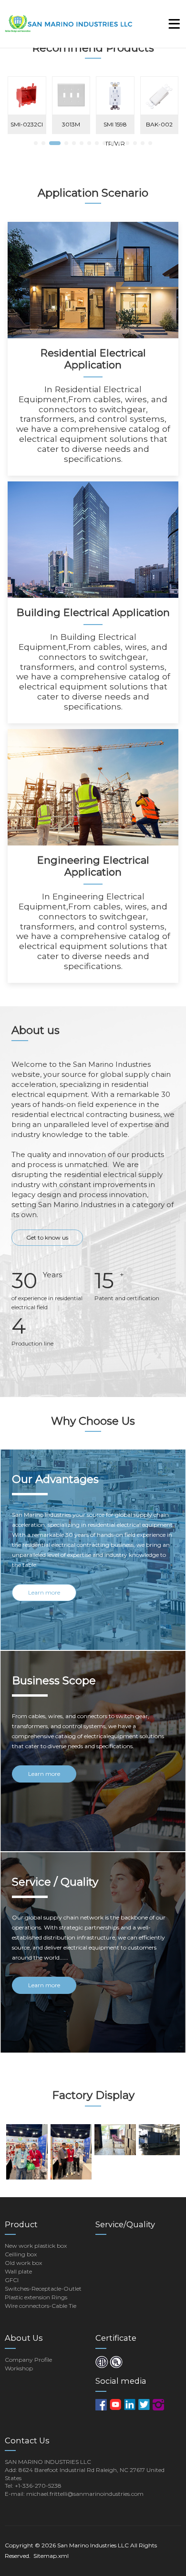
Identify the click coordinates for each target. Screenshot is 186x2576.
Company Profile (28, 2360)
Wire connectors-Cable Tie (41, 2306)
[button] (36, 143)
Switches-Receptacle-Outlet (43, 2289)
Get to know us (47, 1237)
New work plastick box (36, 2246)
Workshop (19, 2368)
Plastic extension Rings (36, 2297)
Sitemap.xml (51, 2556)
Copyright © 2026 (31, 2545)
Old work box (23, 2263)
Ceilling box (21, 2254)
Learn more (44, 1592)
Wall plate (18, 2271)
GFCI (12, 2280)
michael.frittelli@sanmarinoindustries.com (85, 2494)
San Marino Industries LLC (93, 2545)
